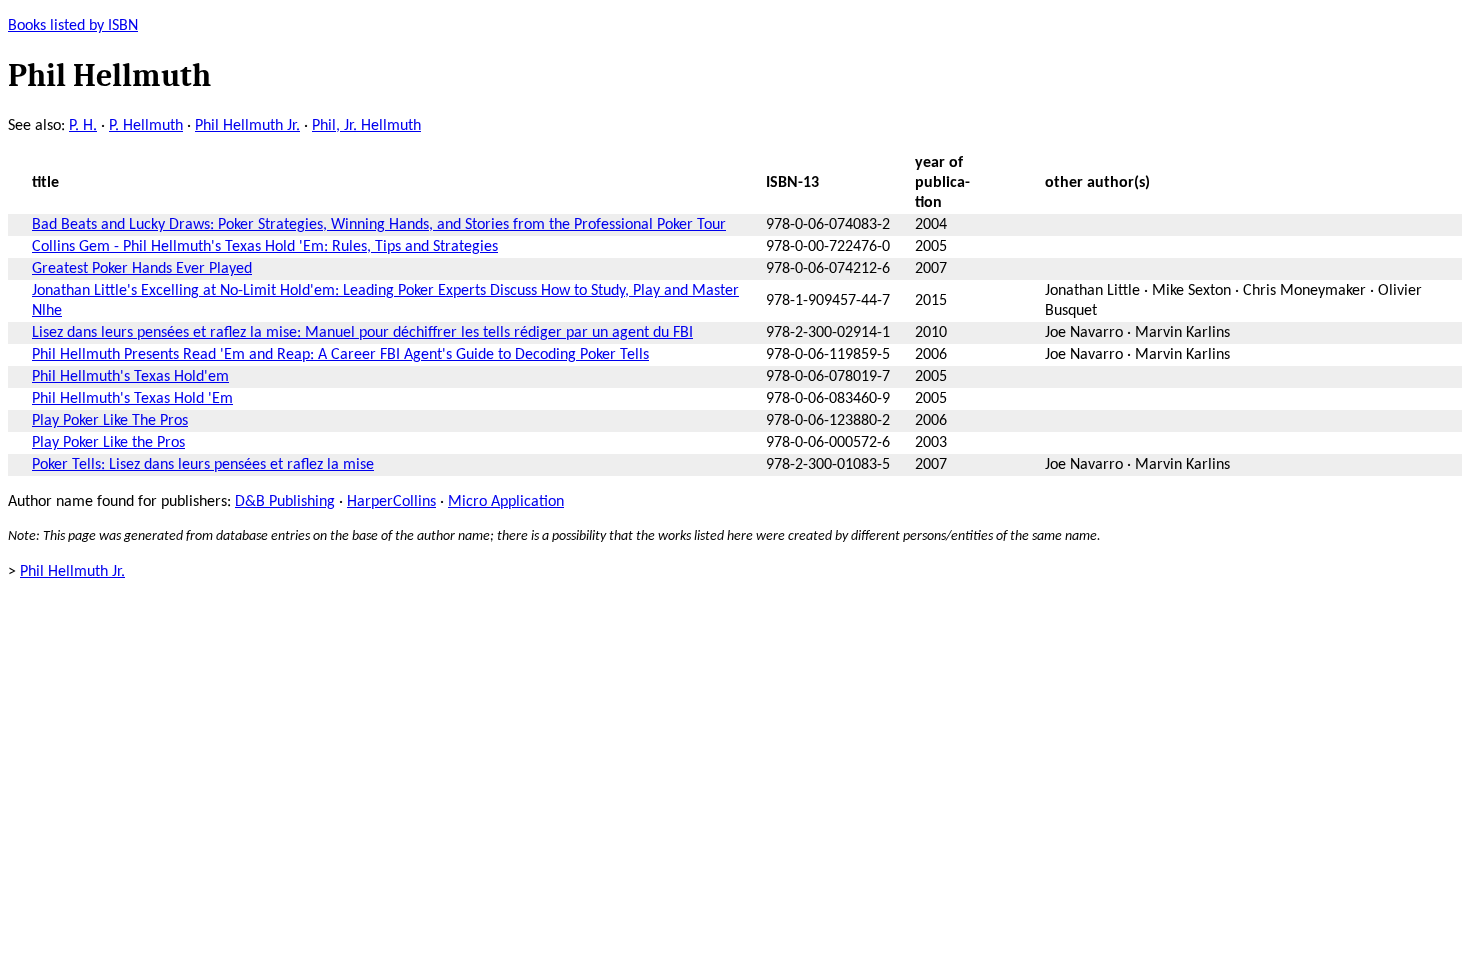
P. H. (83, 126)
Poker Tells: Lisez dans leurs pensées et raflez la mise (203, 465)
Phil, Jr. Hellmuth (366, 126)
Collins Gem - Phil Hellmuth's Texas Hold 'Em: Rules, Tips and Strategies (265, 247)
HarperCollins (391, 502)
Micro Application (506, 502)
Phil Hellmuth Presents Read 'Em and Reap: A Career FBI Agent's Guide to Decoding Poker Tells (340, 355)
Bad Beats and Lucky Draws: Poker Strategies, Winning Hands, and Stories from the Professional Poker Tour (379, 225)
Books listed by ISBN (73, 26)
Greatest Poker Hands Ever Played (142, 269)
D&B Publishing (285, 502)
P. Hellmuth (146, 126)
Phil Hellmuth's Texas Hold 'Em (132, 399)
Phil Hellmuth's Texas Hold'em (130, 377)
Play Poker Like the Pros (108, 443)
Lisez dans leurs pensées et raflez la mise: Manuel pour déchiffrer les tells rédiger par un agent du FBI (362, 333)
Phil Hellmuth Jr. (247, 126)
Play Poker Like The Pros (110, 421)
